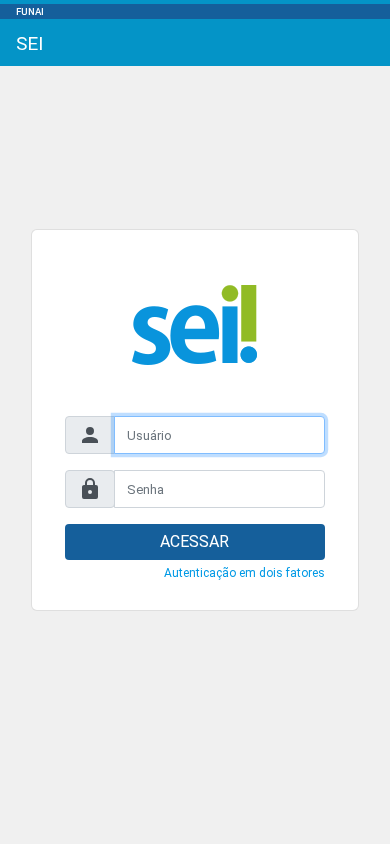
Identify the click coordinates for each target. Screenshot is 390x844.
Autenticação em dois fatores (244, 573)
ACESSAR (194, 541)
